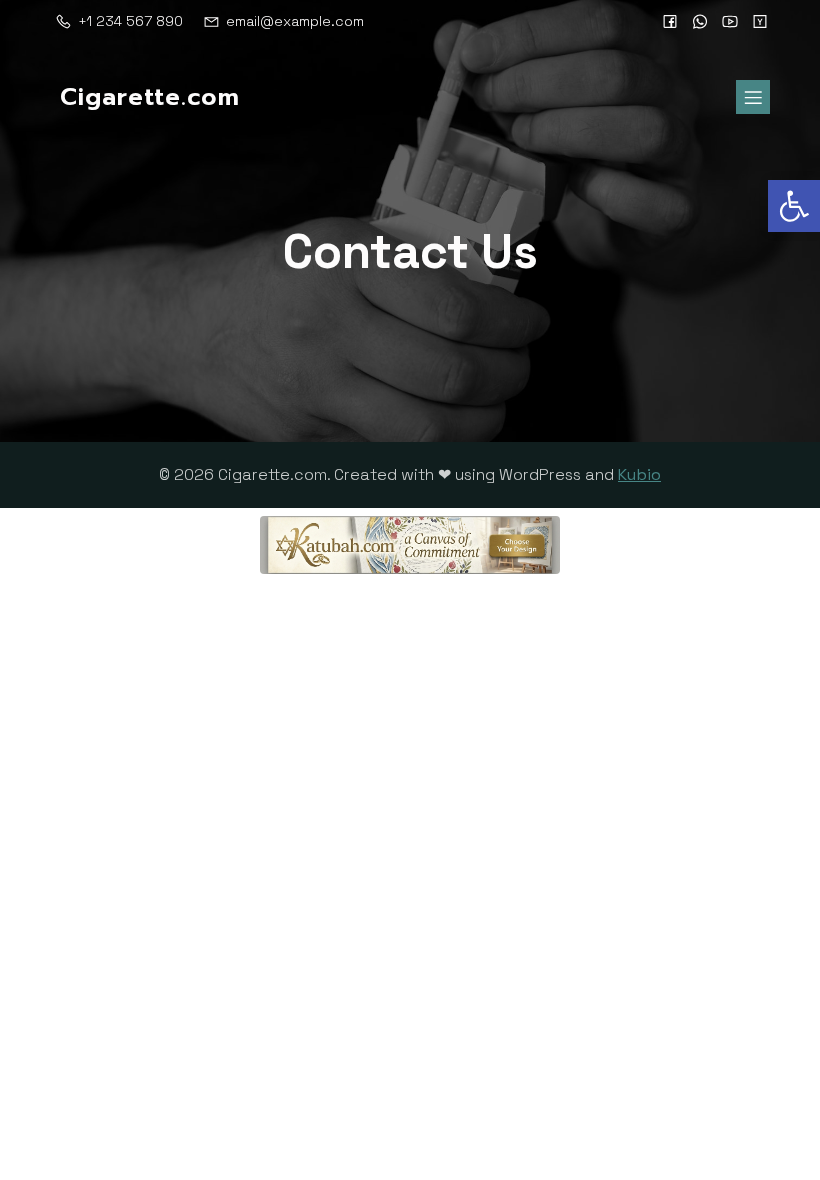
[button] (794, 206)
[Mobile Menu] (753, 97)
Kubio (639, 474)
